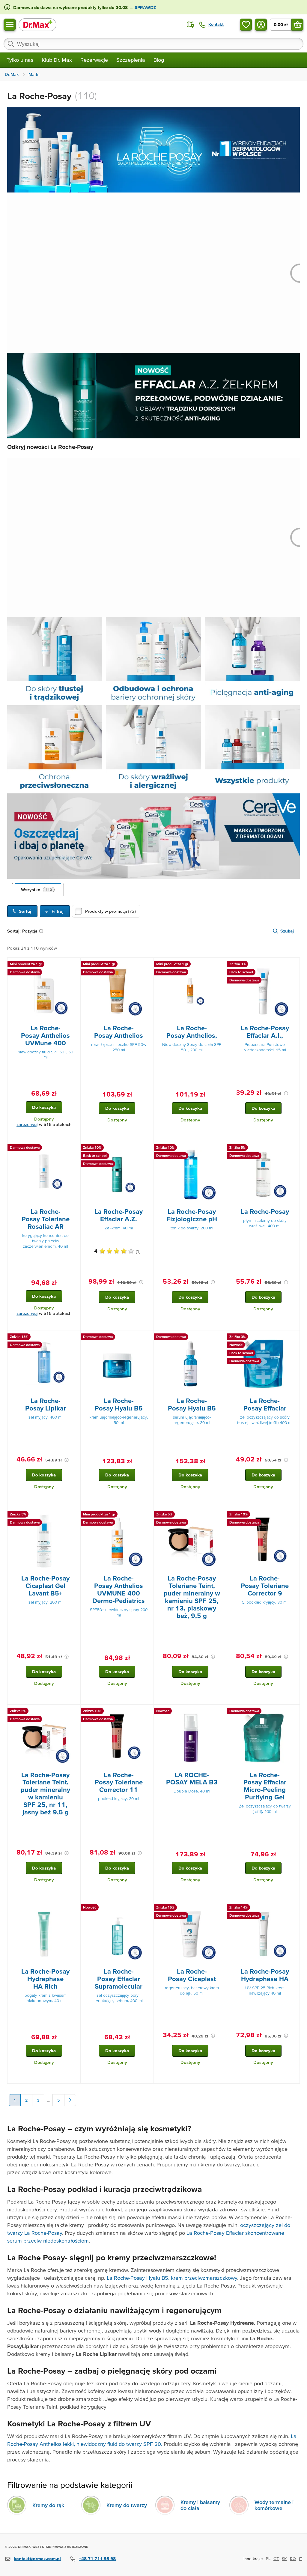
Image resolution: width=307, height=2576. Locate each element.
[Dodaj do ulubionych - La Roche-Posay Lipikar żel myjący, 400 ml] (74, 1338)
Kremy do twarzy (127, 2505)
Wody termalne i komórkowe (274, 2505)
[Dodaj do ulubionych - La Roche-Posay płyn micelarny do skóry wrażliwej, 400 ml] (293, 1148)
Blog (159, 60)
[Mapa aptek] (190, 25)
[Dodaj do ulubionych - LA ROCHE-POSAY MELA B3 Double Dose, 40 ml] (220, 1712)
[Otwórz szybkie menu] (10, 25)
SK (284, 2559)
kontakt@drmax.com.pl (37, 2558)
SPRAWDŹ (145, 7)
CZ (276, 2559)
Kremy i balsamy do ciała (200, 2505)
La (294, 2436)
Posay (31, 2444)
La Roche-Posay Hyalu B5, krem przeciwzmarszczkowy (172, 2278)
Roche (15, 2444)
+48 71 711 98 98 (97, 2558)
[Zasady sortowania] (42, 931)
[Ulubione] (246, 25)
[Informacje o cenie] (286, 1093)
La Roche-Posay (43, 2233)
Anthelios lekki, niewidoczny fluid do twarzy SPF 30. (101, 2444)
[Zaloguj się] (261, 25)
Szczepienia (131, 60)
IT (301, 2559)
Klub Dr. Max (57, 60)
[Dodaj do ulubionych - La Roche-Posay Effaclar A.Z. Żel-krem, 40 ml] (147, 1148)
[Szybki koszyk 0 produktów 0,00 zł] (297, 25)
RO (293, 2559)
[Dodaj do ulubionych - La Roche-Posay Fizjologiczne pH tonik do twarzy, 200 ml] (220, 1148)
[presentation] (44, 991)
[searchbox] (153, 44)
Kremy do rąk (48, 2505)
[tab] (38, 890)
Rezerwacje (94, 60)
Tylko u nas (20, 60)
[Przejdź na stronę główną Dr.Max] (37, 24)
